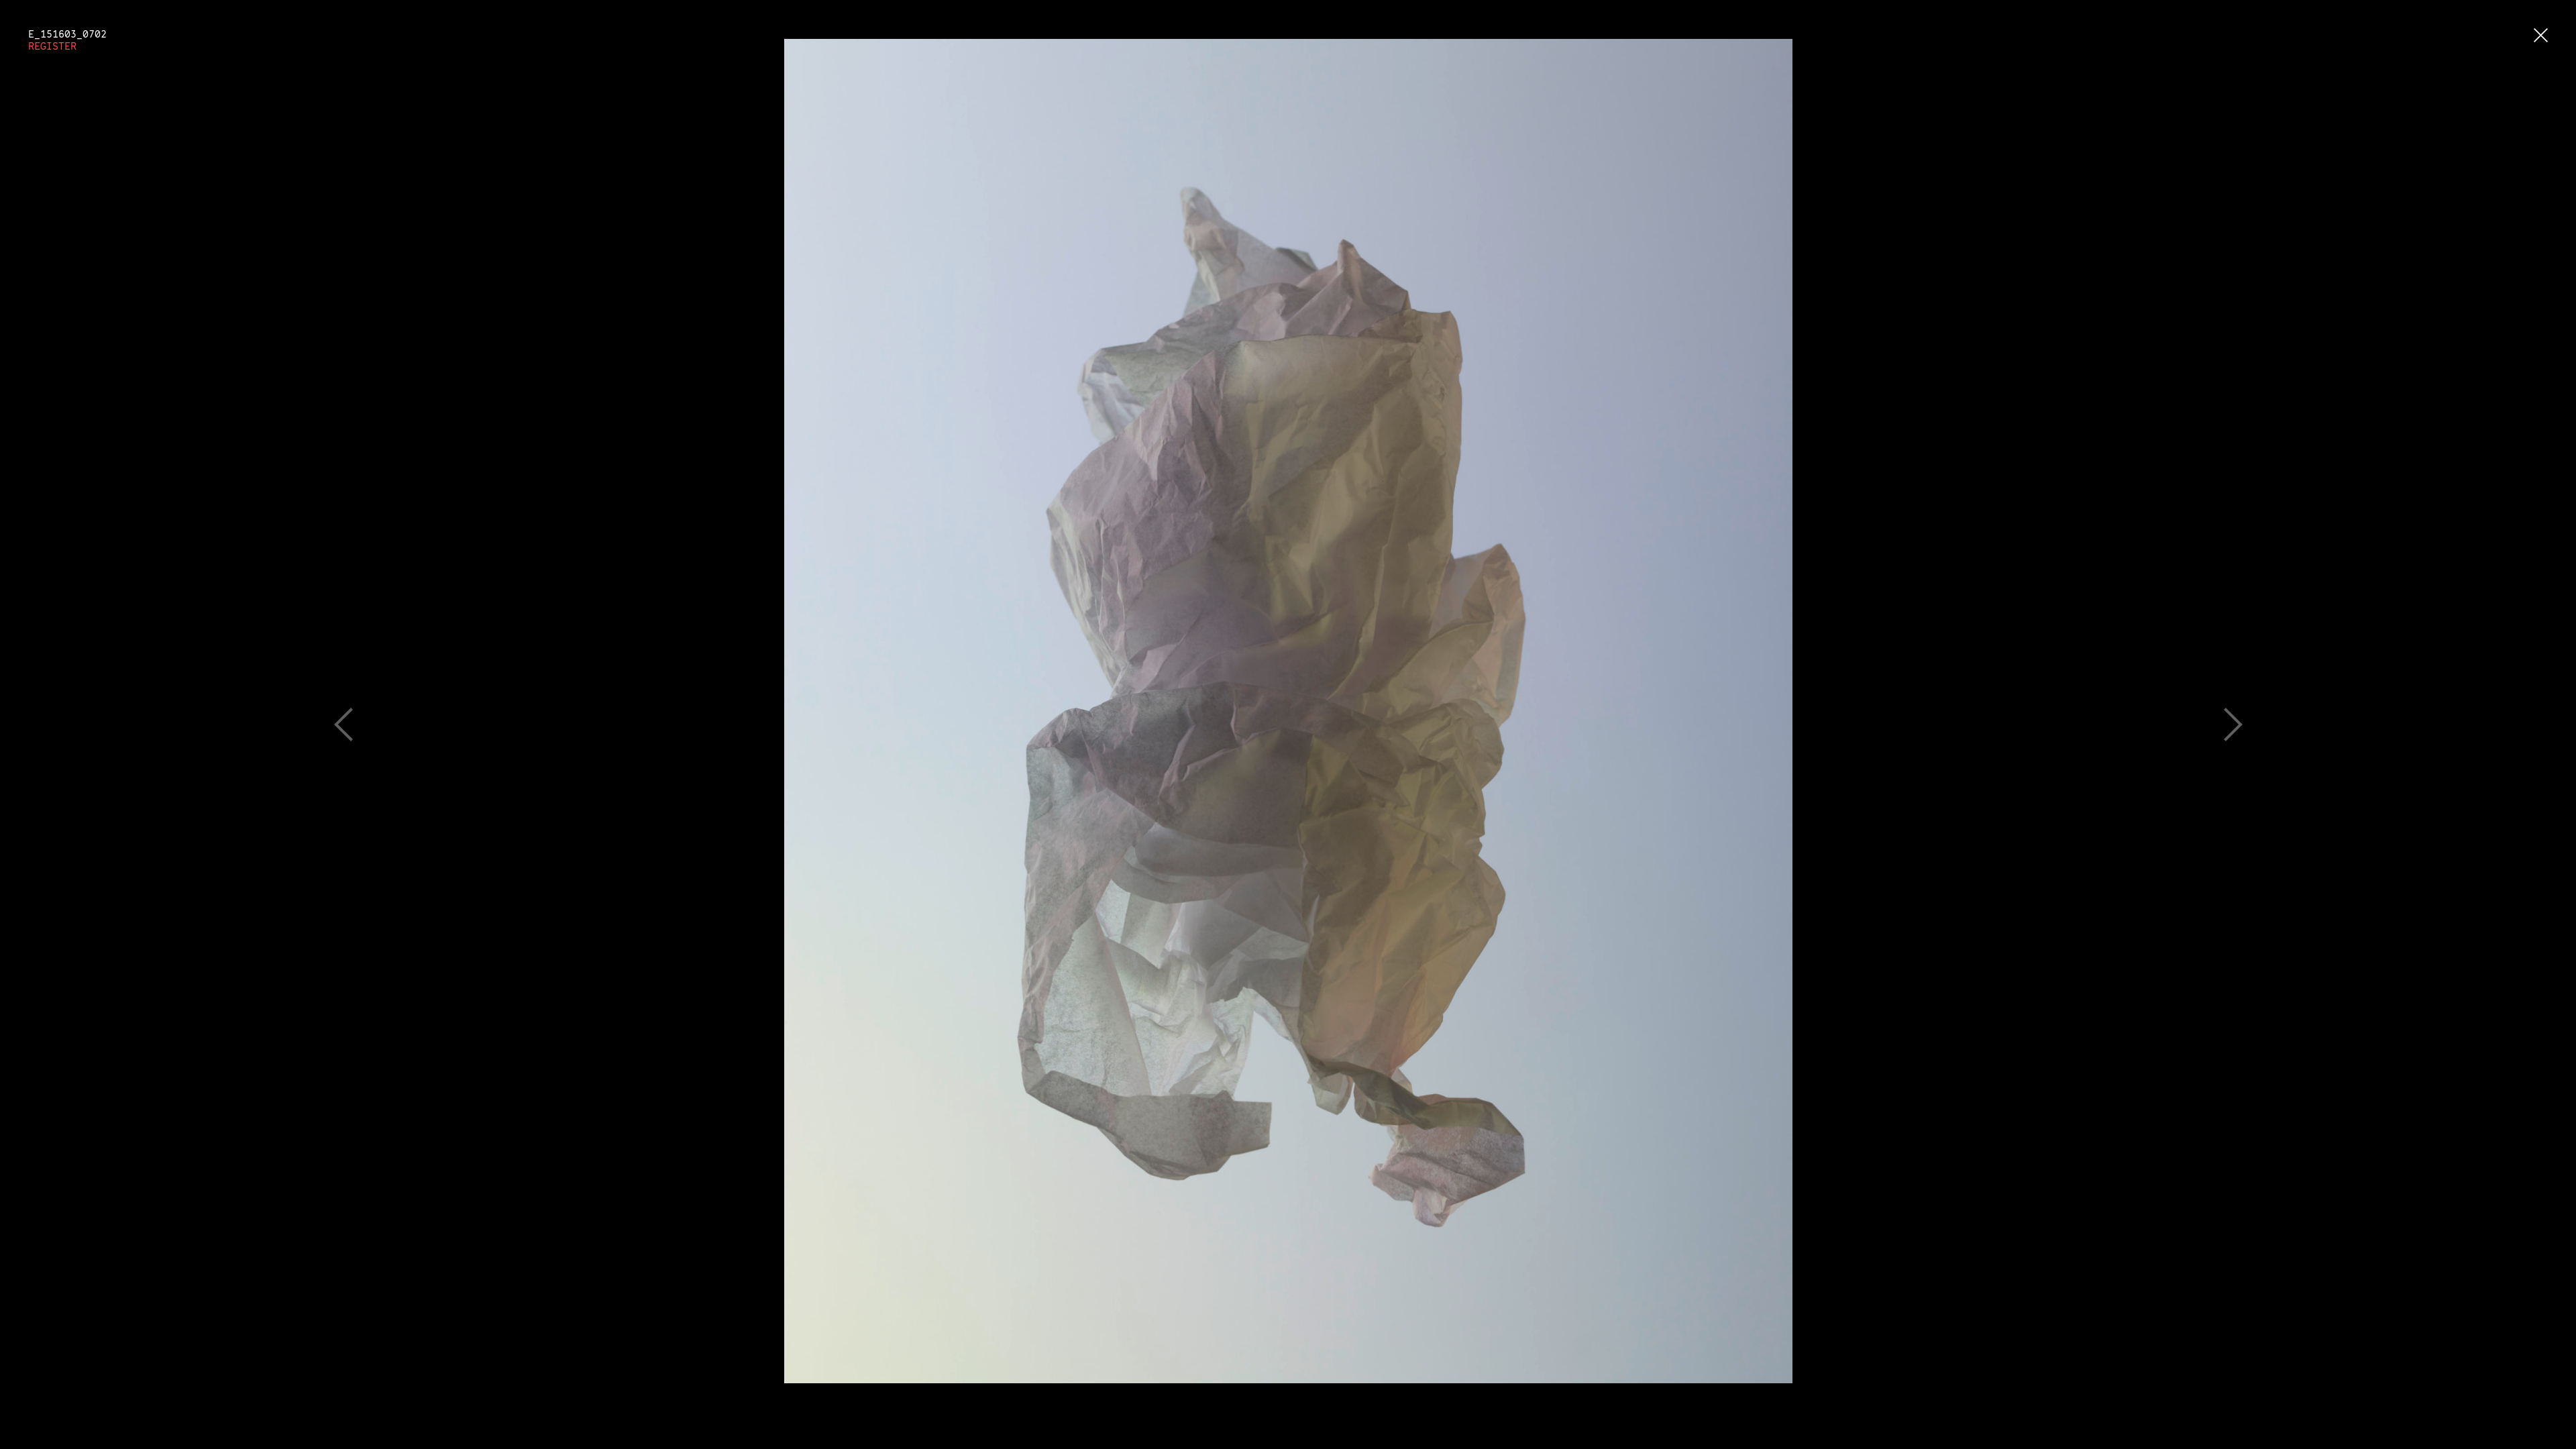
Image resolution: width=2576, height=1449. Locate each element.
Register (52, 46)
